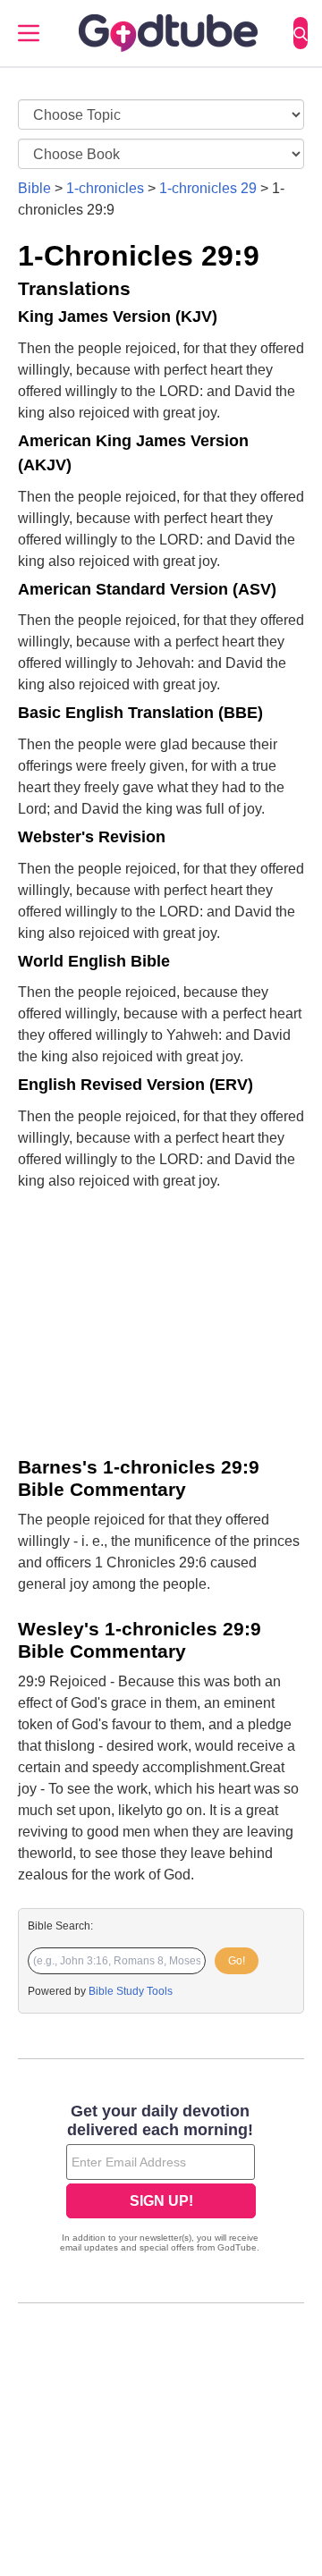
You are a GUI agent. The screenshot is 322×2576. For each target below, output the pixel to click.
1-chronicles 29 (208, 188)
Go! (237, 1961)
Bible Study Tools (131, 1991)
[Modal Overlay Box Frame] (161, 2180)
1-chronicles (105, 188)
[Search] (301, 33)
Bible (34, 188)
